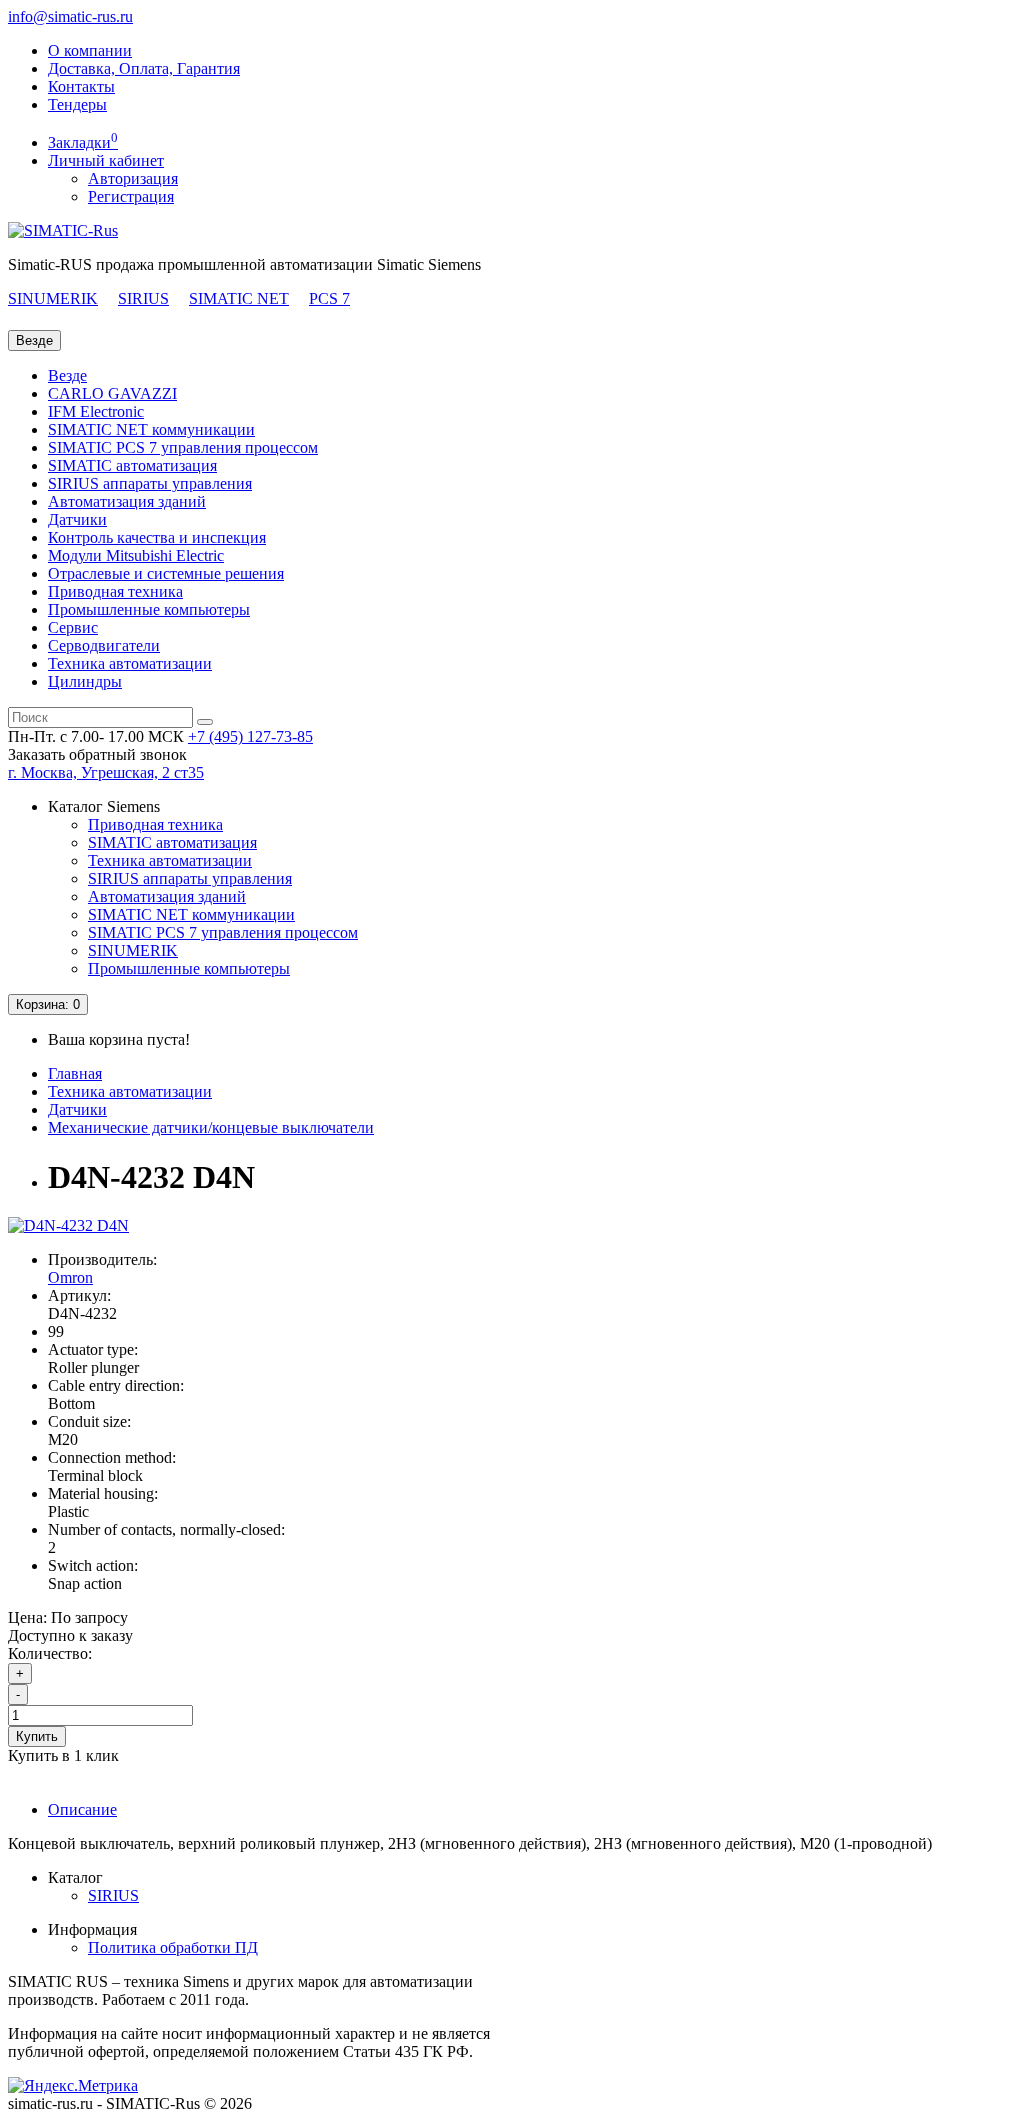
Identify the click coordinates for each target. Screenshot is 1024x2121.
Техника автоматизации (130, 663)
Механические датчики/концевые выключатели (211, 1127)
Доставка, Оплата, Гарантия (144, 68)
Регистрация (131, 196)
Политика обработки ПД (173, 1947)
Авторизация (133, 178)
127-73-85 (250, 736)
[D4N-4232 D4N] (68, 1225)
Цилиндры (85, 681)
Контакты (81, 86)
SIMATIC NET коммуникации (151, 429)
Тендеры (77, 104)
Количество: (50, 1653)
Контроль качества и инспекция (157, 537)
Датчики (77, 519)
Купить (37, 1736)
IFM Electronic (96, 411)
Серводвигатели (104, 645)
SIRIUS (143, 298)
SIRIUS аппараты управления (150, 483)
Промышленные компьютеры (149, 609)
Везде (67, 375)
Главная (75, 1073)
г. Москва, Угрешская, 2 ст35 (106, 772)
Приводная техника (115, 591)
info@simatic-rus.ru (70, 16)
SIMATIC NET (239, 298)
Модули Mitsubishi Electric (136, 555)
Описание (82, 1809)
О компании (90, 50)
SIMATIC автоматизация (132, 465)
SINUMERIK (53, 298)
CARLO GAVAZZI (112, 393)
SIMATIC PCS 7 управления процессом (183, 447)
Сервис (73, 627)
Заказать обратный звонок (97, 754)
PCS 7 (329, 298)
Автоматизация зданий (127, 501)
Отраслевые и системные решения (166, 573)
